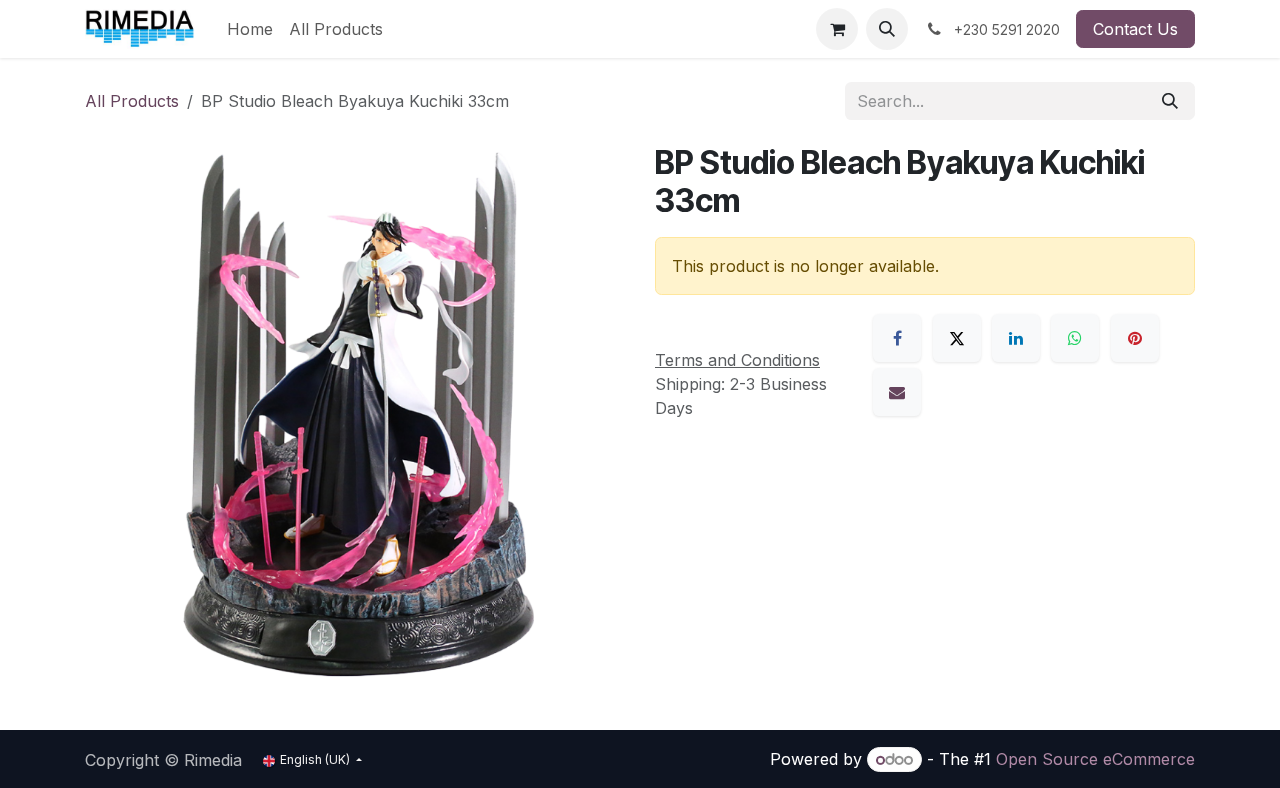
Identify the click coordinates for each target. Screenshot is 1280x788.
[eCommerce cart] (837, 29)
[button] (887, 29)
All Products (132, 101)
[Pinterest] (1135, 338)
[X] (957, 338)
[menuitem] (250, 29)
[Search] (1170, 101)
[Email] (897, 392)
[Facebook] (897, 338)
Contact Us (1135, 29)
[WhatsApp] (1075, 338)
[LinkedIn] (1016, 338)
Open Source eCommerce (1095, 759)
